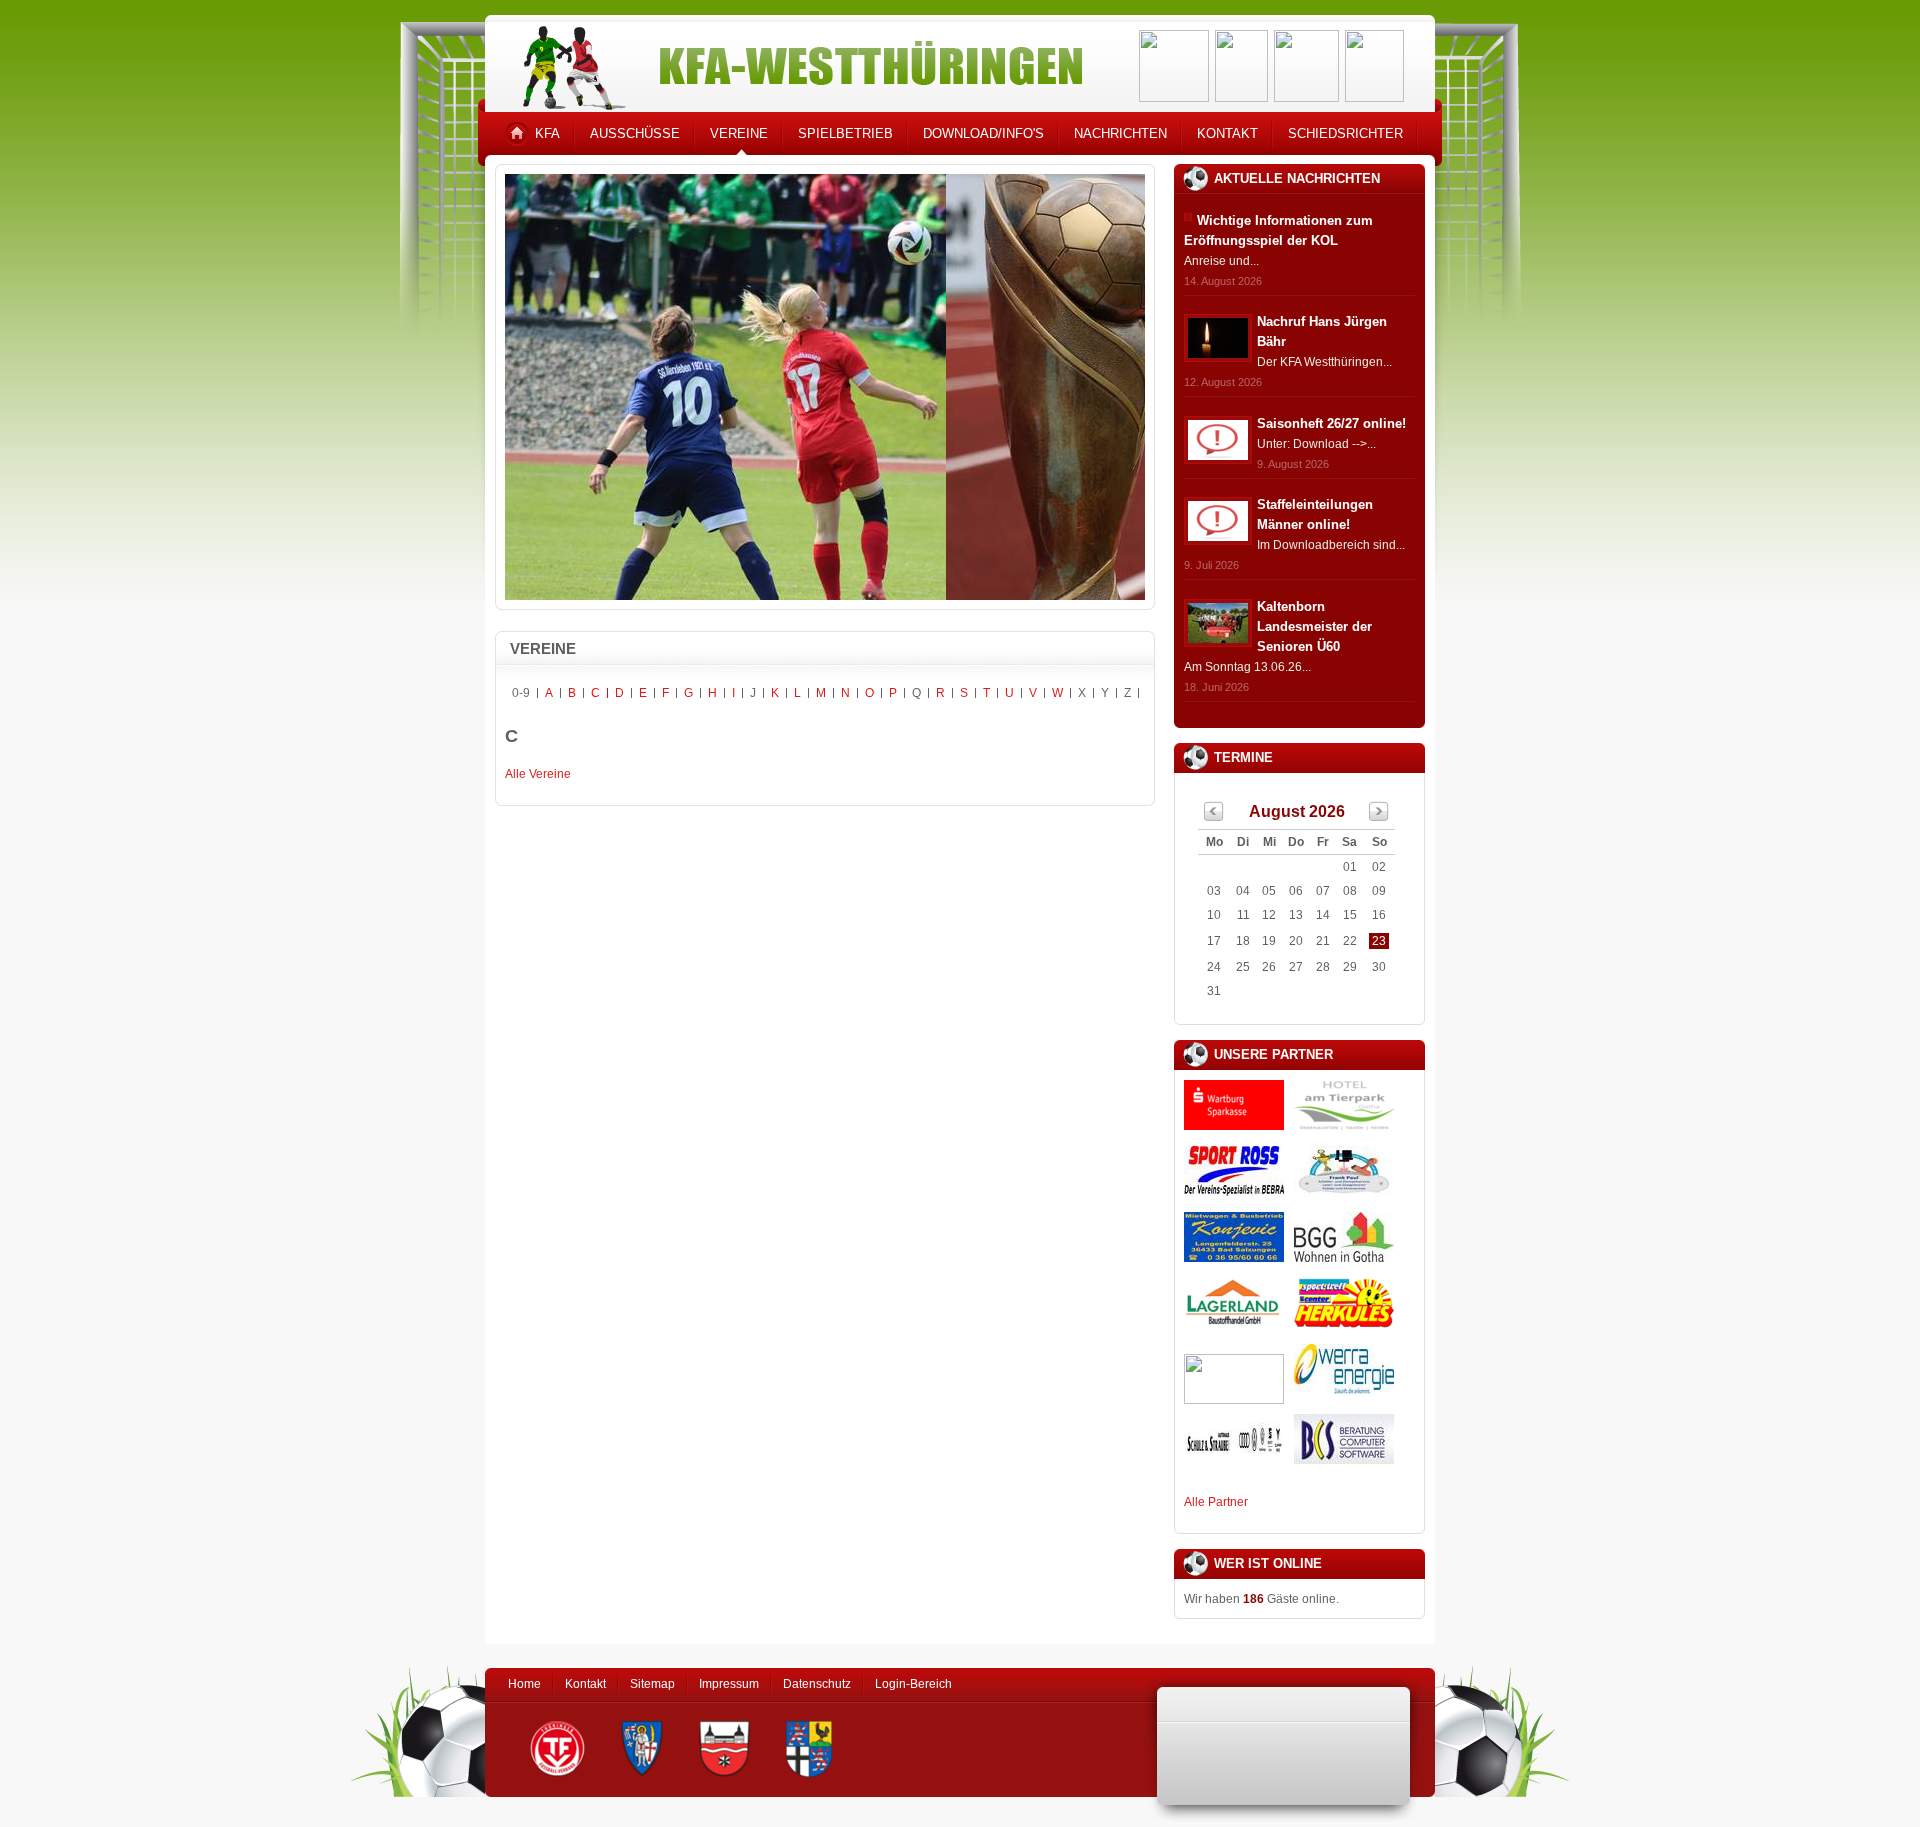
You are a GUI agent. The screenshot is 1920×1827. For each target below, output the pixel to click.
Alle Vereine (538, 774)
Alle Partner (1216, 1502)
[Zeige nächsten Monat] (1379, 817)
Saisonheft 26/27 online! (1331, 423)
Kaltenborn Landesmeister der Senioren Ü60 (1314, 626)
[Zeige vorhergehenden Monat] (1214, 817)
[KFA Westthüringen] (794, 62)
